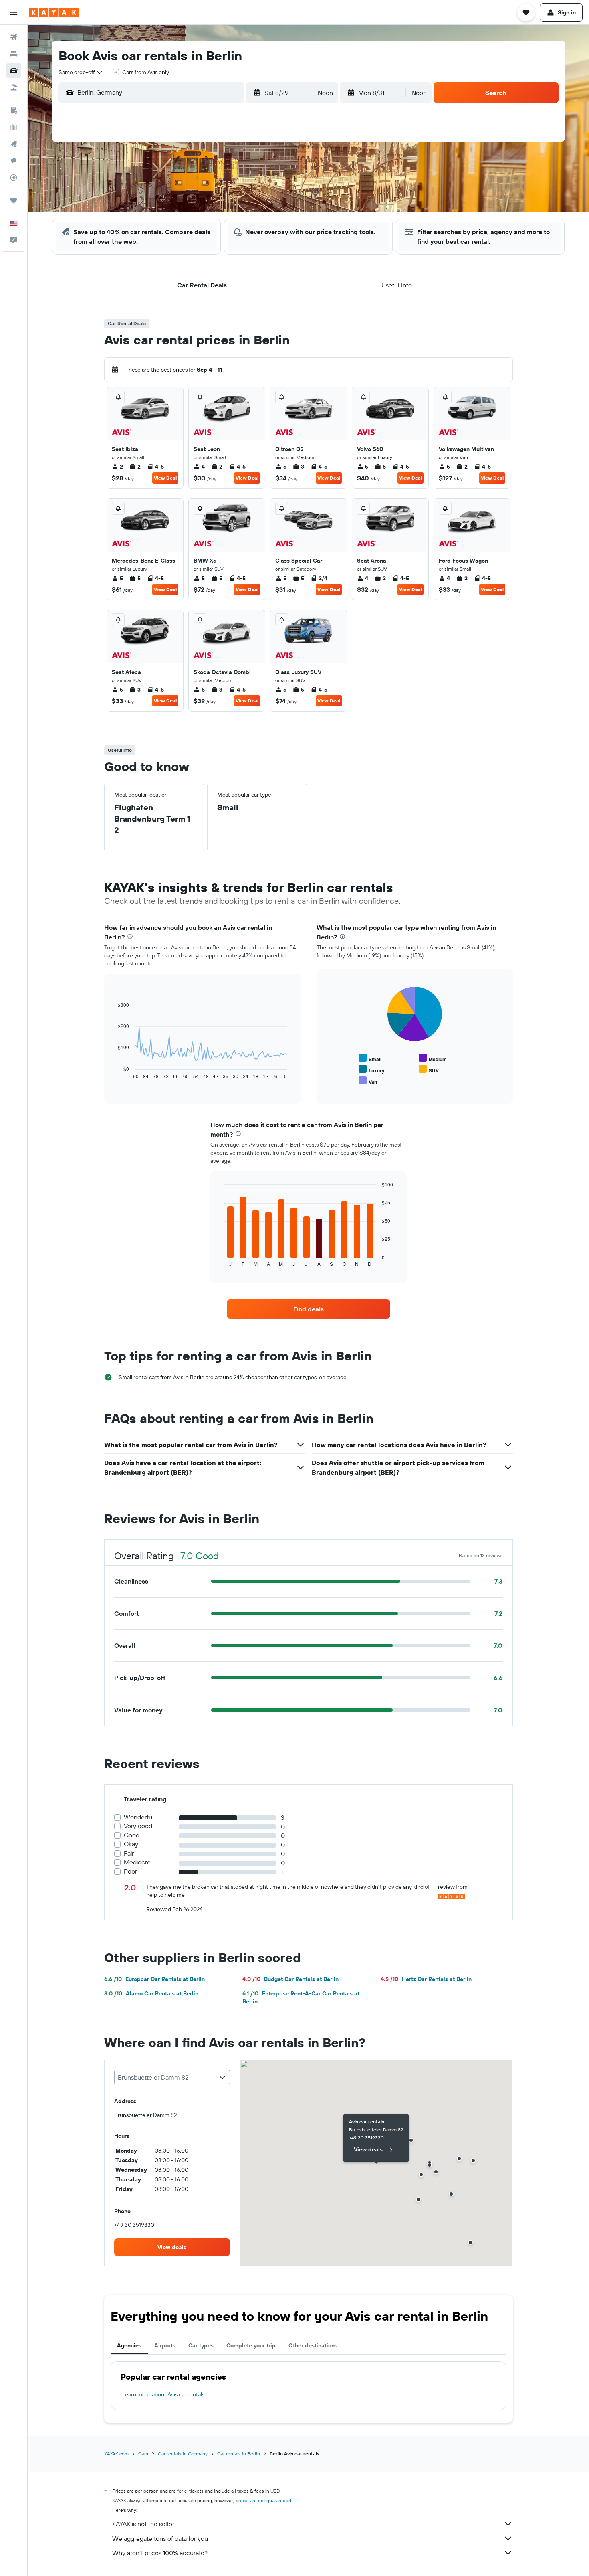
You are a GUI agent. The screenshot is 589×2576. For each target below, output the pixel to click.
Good (132, 1835)
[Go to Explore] (14, 161)
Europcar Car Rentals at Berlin (154, 1979)
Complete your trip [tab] (251, 2345)
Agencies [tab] (129, 2345)
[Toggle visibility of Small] (370, 1058)
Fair (129, 1853)
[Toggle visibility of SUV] (429, 1069)
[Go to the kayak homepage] (54, 12)
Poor (130, 1871)
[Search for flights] (14, 37)
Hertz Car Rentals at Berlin (426, 1979)
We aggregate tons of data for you (160, 2538)
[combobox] (81, 72)
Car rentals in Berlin (239, 2454)
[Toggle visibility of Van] (368, 1081)
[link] (309, 1309)
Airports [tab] (165, 2345)
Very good (138, 1826)
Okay (131, 1844)
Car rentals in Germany (183, 2454)
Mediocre (137, 1862)
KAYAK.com (116, 2454)
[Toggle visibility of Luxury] (372, 1069)
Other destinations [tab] (313, 2345)
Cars (143, 2454)
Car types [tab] (201, 2345)
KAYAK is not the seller (143, 2524)
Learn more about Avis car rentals (163, 2394)
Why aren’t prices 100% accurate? (160, 2553)
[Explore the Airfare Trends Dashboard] (14, 127)
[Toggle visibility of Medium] (433, 1058)
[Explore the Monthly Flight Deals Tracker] (14, 144)
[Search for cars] (14, 71)
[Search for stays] (14, 54)
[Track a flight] (14, 178)
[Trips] (14, 200)
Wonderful (139, 1817)
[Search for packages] (14, 87)
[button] (14, 12)
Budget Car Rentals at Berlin (290, 1979)
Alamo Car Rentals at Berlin (151, 1993)
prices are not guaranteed (263, 2500)
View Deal (165, 478)
